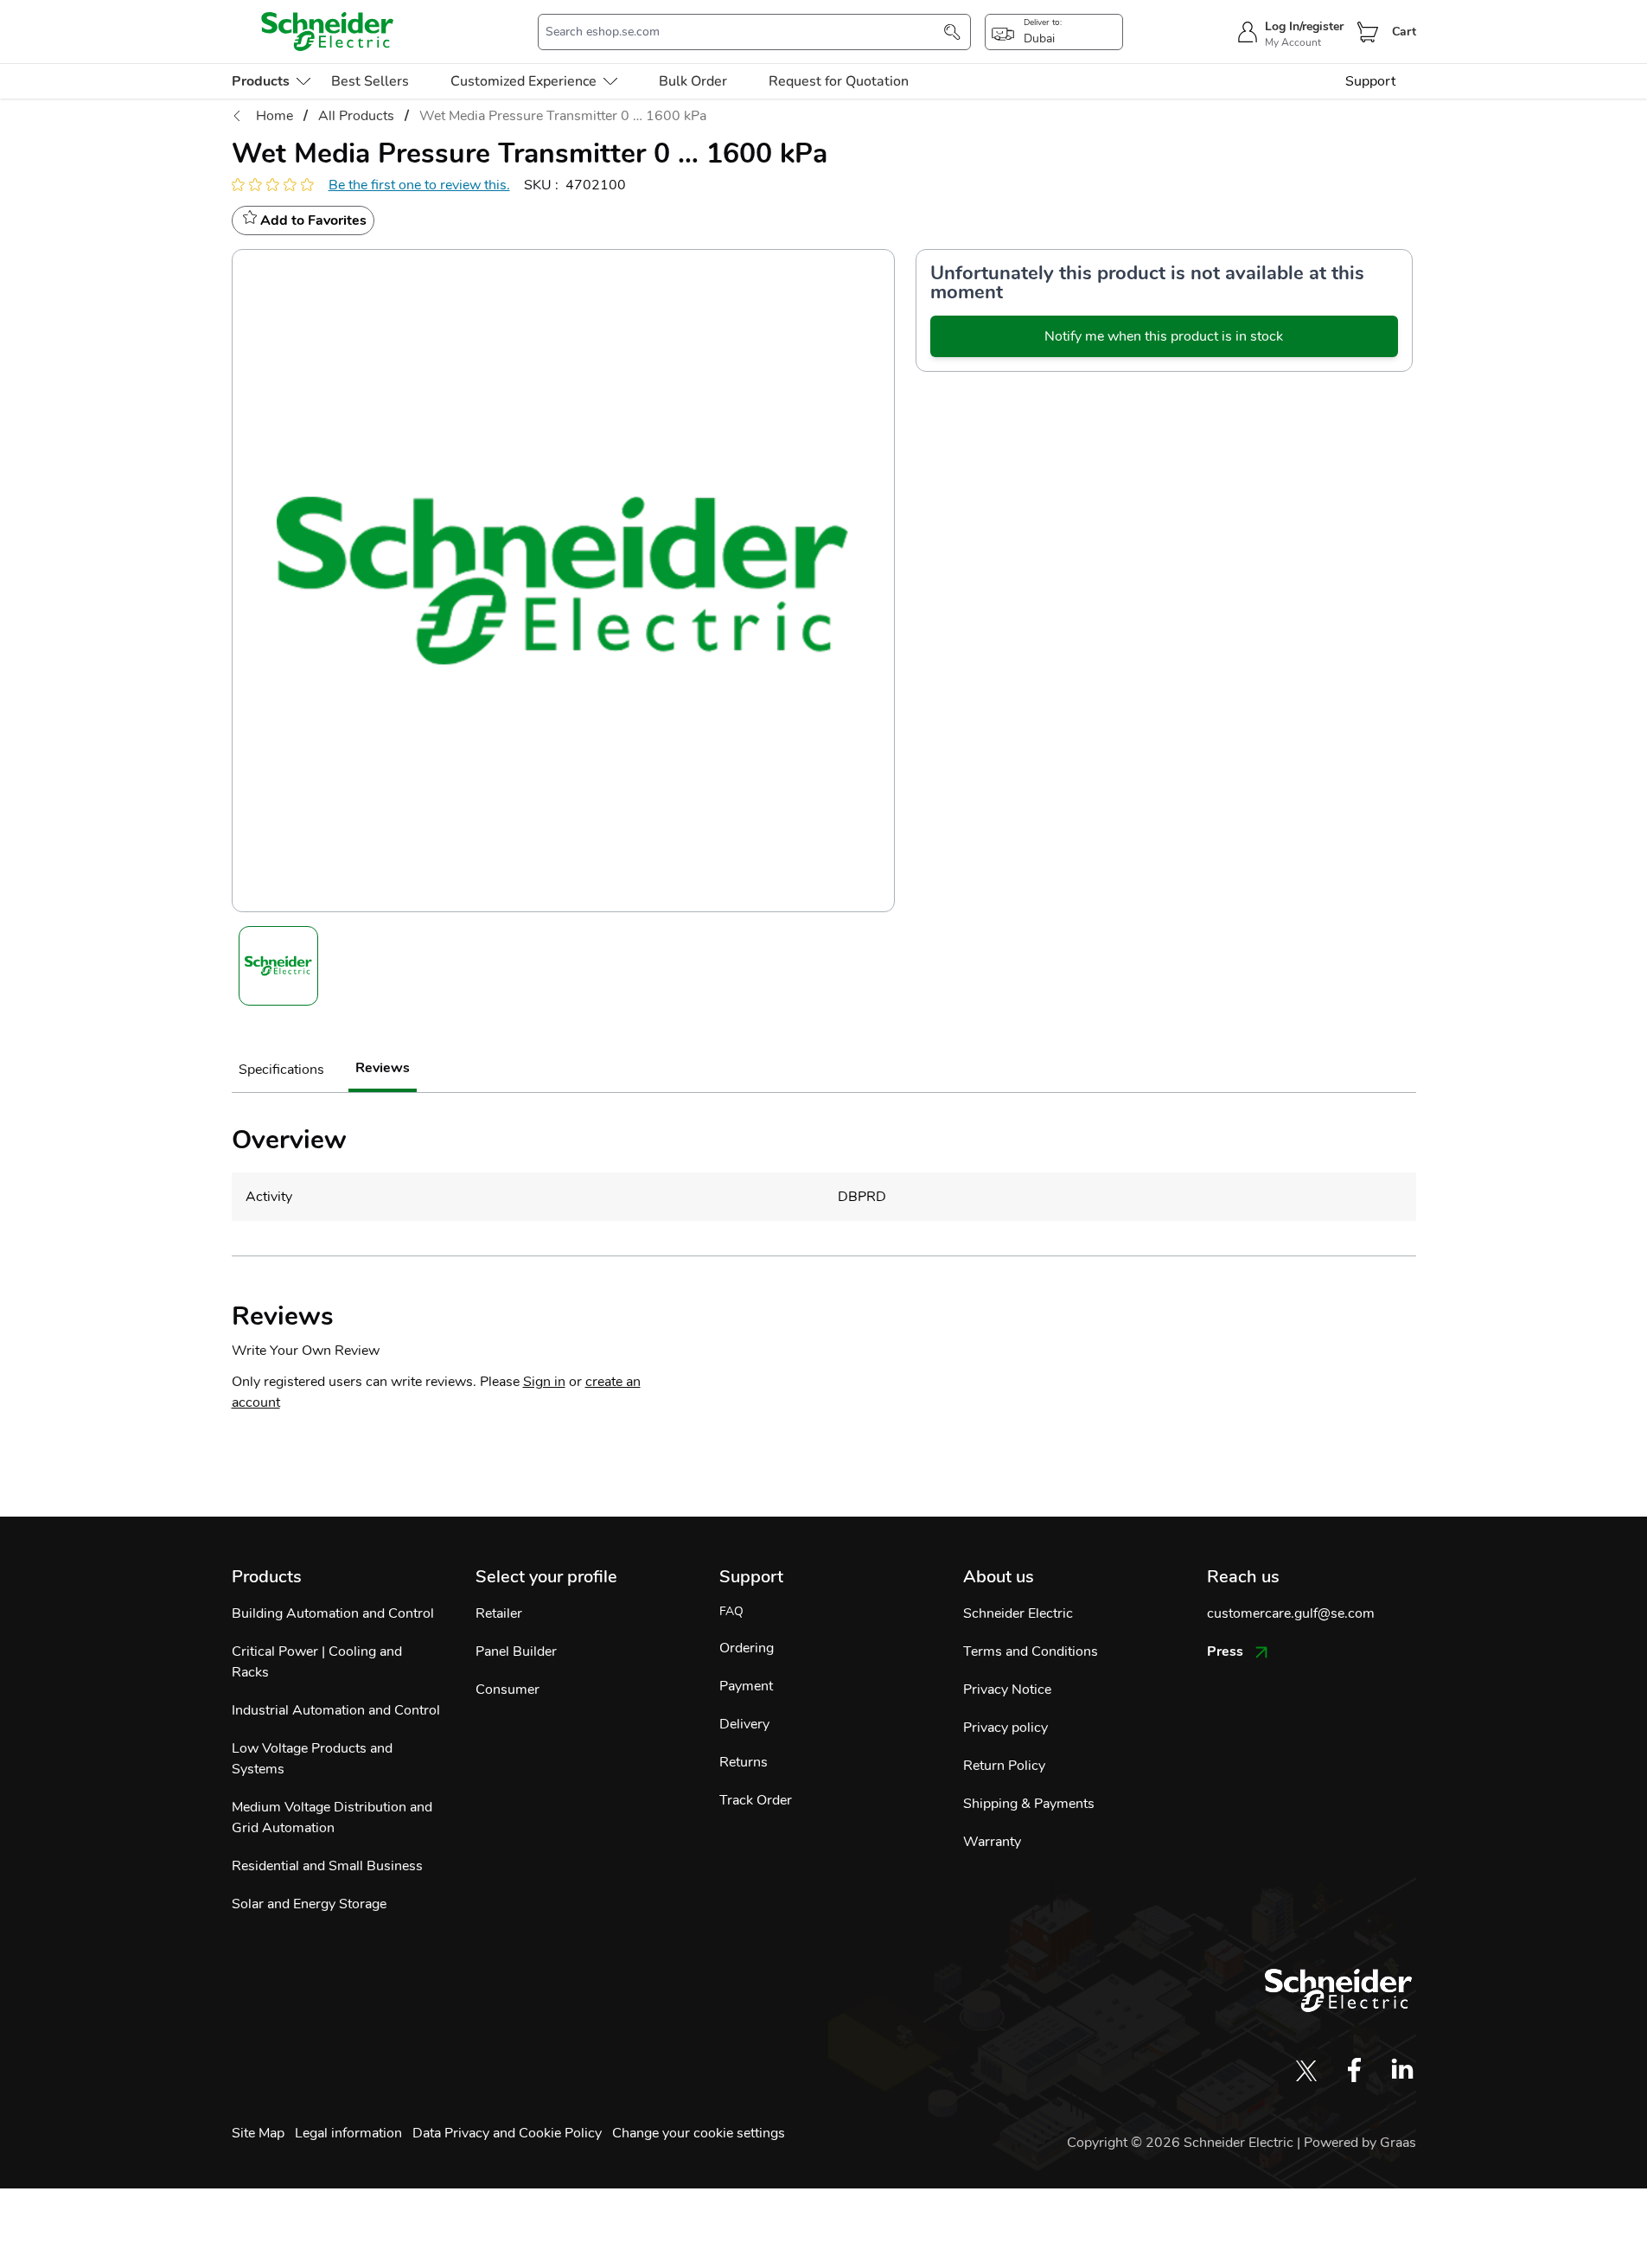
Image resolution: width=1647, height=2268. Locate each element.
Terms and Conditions (1031, 1651)
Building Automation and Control (333, 1613)
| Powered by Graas (1357, 2143)
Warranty (992, 1842)
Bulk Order (693, 81)
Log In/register (1304, 26)
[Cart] (1368, 32)
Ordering (747, 1648)
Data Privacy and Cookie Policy (507, 2133)
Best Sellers (370, 81)
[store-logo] (328, 32)
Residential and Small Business (327, 1866)
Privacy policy (1005, 1728)
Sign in (544, 1382)
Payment (746, 1686)
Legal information (348, 2133)
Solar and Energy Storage (309, 1904)
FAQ (731, 1611)
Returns (744, 1762)
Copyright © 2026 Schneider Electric (1182, 2143)
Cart (1404, 32)
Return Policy (1004, 1766)
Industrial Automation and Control (336, 1710)
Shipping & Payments (1029, 1804)
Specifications (281, 1070)
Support (1370, 81)
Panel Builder (516, 1651)
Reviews (383, 1068)
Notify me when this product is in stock (1164, 336)
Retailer (499, 1613)
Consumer (508, 1690)
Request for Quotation (839, 81)
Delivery (744, 1724)
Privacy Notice (1007, 1690)
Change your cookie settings (699, 2133)
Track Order (756, 1800)
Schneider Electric (1018, 1613)
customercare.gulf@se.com (1291, 1613)
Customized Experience (523, 81)
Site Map (258, 2133)
